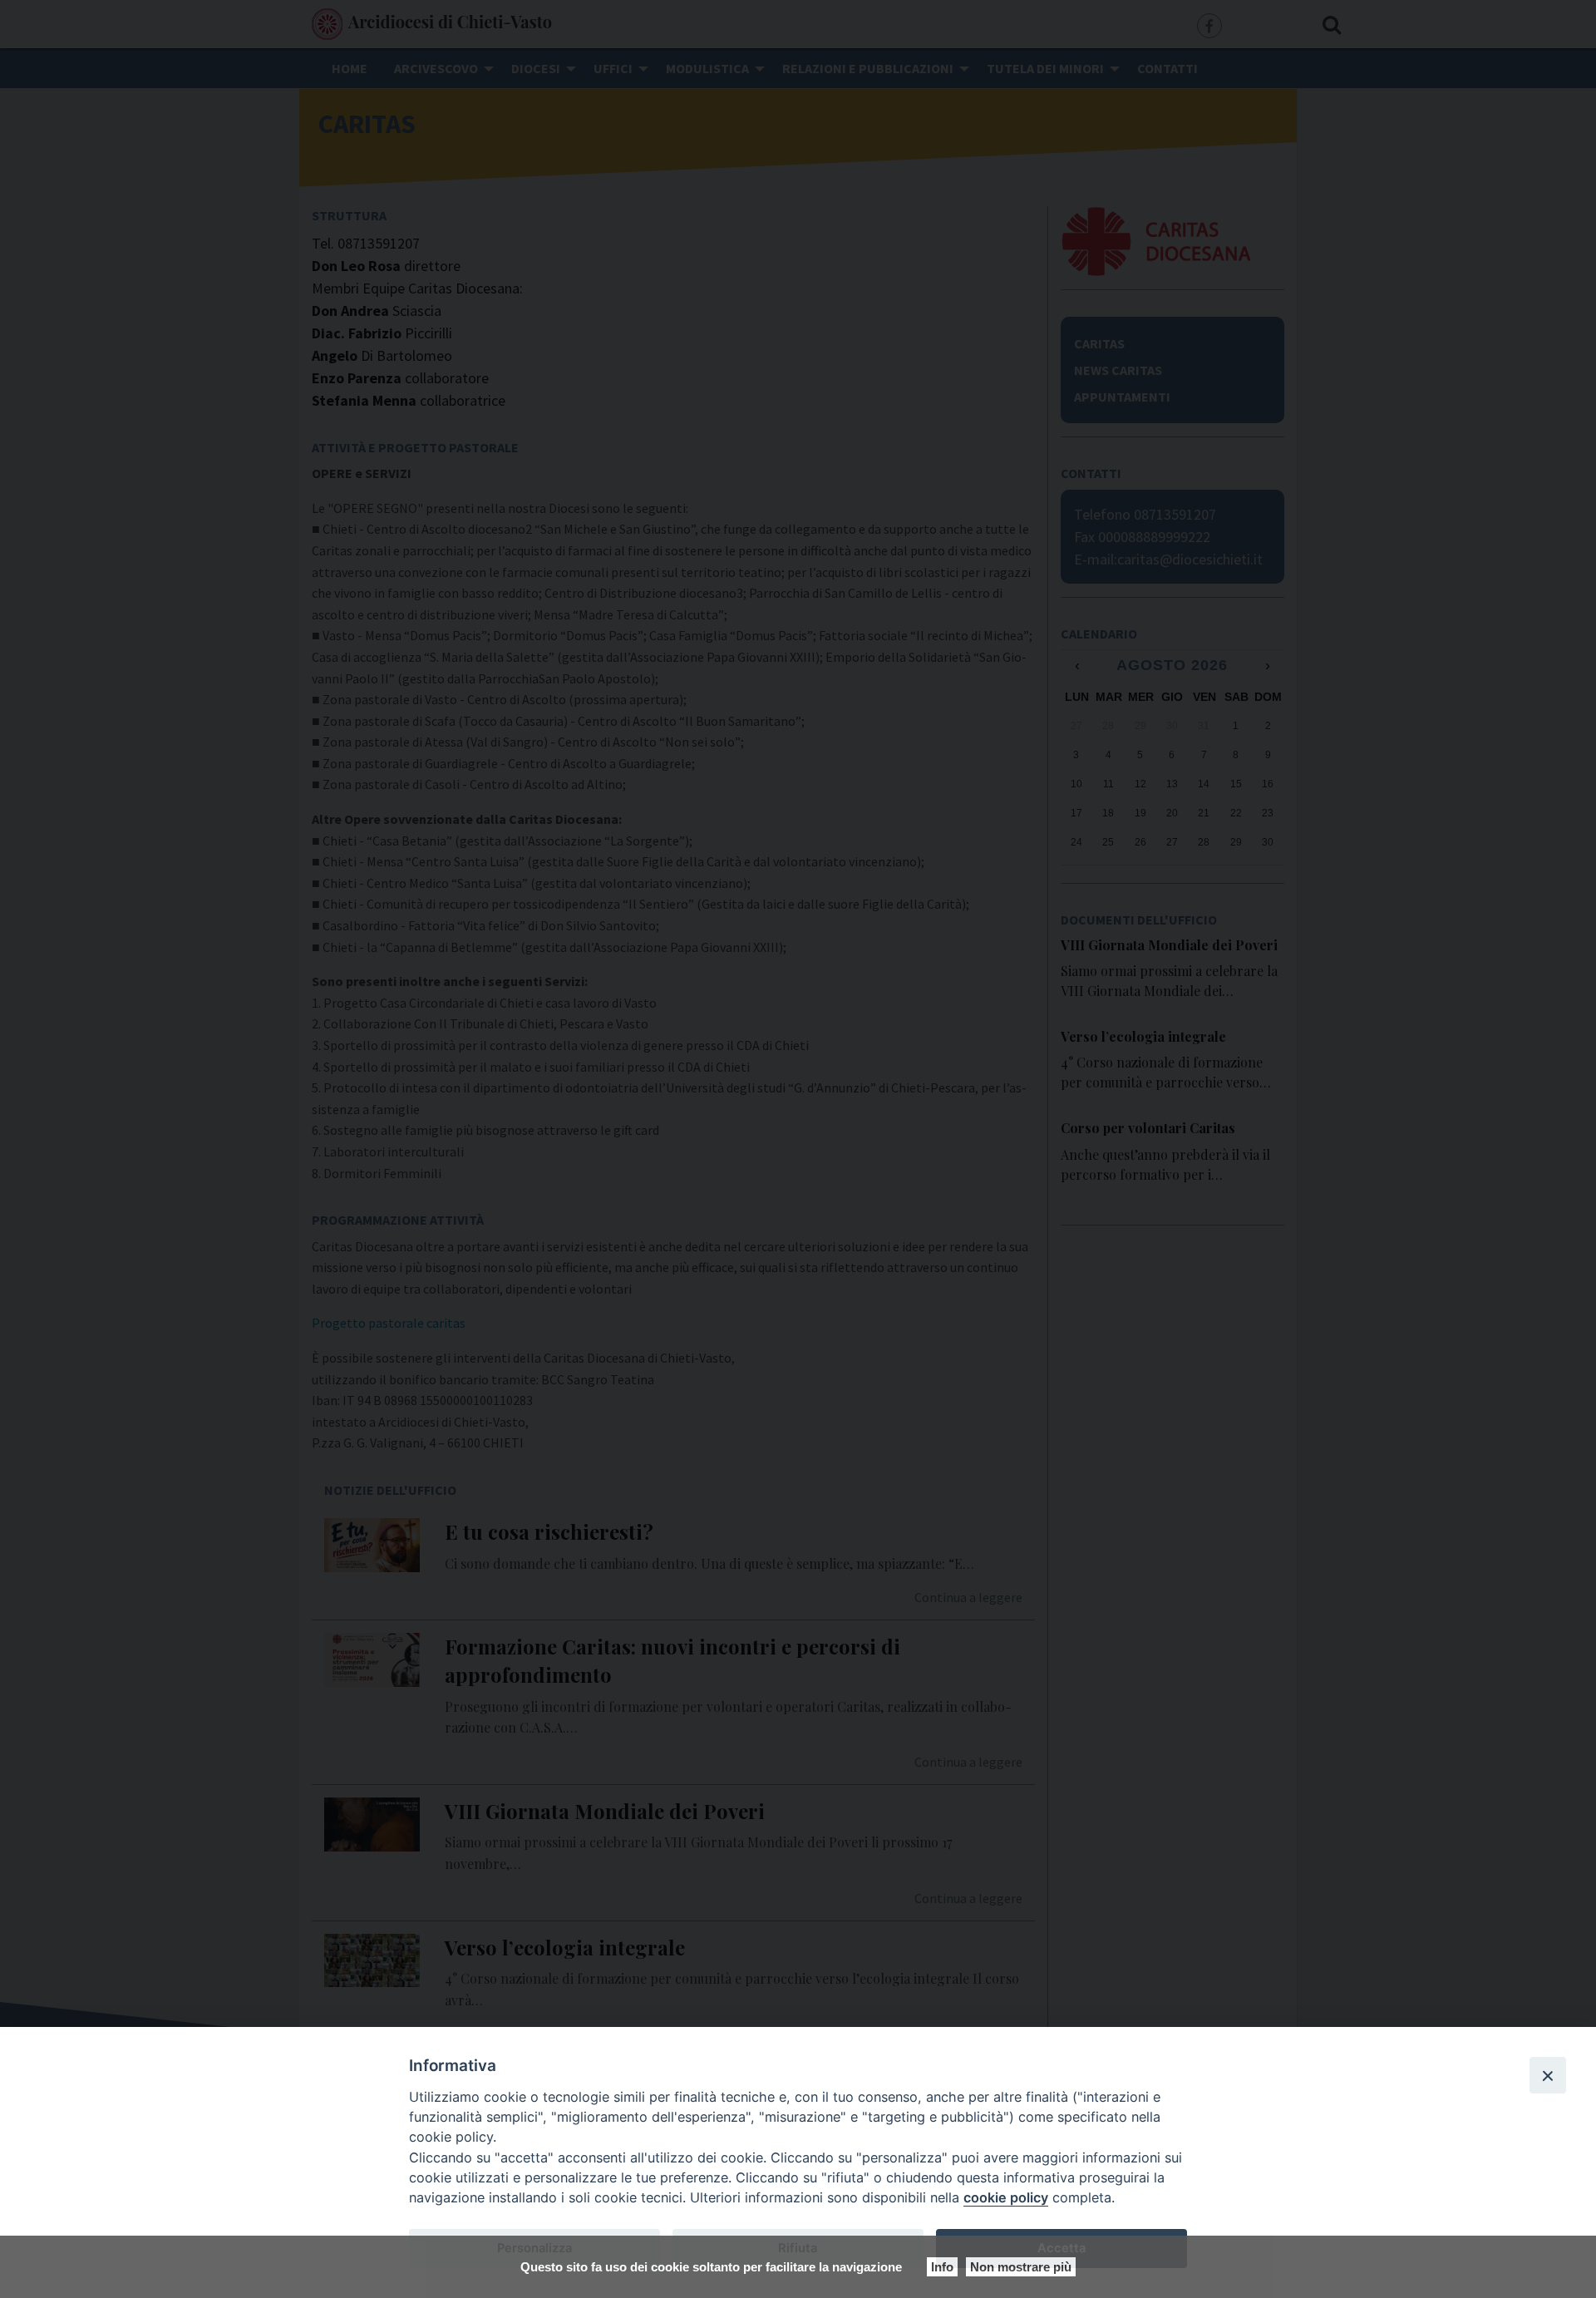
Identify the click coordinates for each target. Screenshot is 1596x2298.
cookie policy (1006, 2197)
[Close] (1548, 2075)
